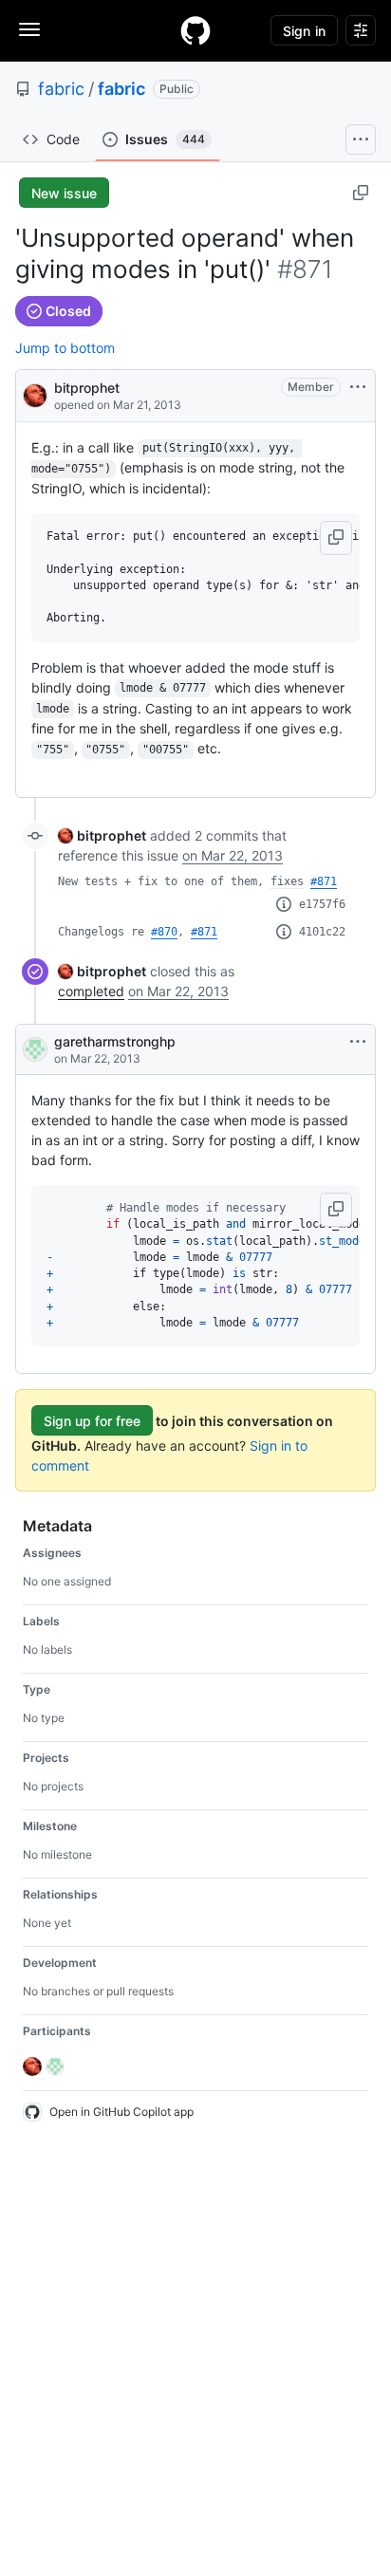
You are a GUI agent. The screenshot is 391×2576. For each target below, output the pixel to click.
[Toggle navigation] (29, 29)
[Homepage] (195, 30)
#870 (164, 932)
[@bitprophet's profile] (35, 394)
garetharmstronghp (115, 1041)
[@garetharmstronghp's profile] (35, 1049)
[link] (102, 835)
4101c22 (322, 932)
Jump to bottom (65, 348)
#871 (324, 881)
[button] (336, 538)
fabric (61, 89)
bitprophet (87, 388)
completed (91, 991)
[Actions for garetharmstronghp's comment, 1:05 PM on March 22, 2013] (358, 1042)
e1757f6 (322, 904)
